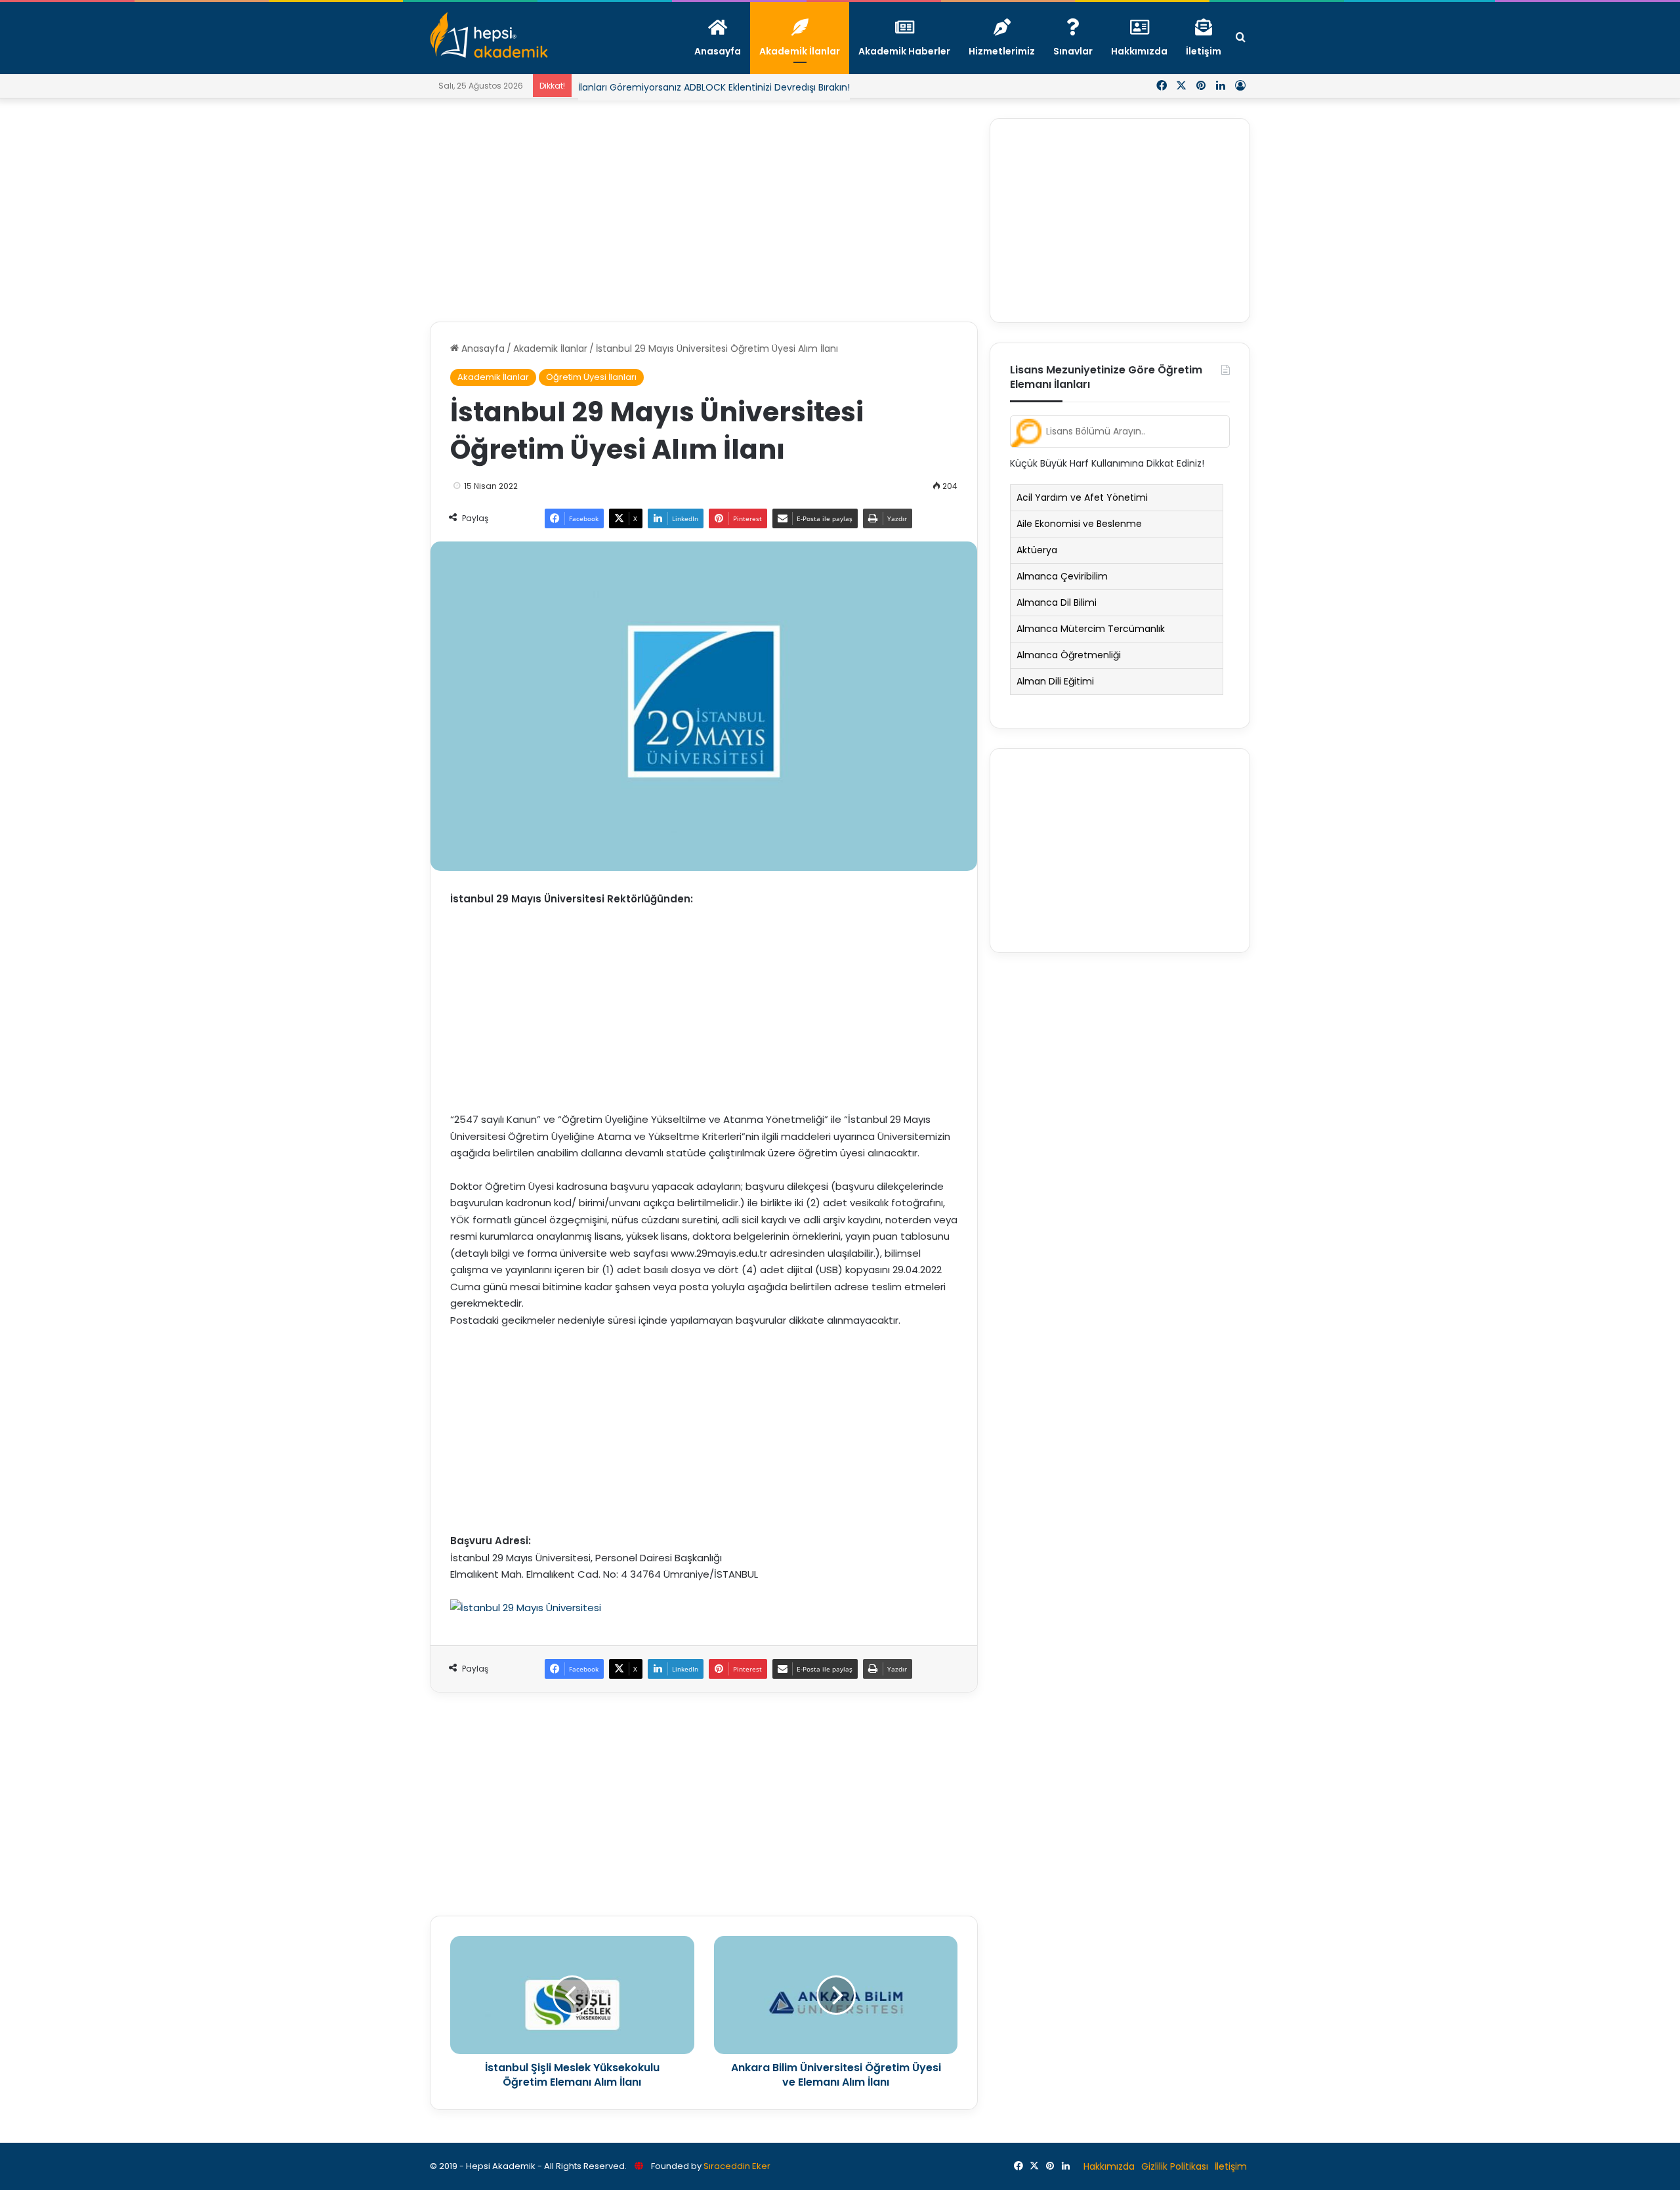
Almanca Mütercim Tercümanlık (1091, 629)
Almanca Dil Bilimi (1057, 602)
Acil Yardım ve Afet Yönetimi (1082, 497)
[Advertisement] (704, 210)
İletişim (1231, 2166)
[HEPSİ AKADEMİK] (489, 35)
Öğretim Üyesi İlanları (591, 377)
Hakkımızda (1109, 2166)
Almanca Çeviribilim (1062, 576)
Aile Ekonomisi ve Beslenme (1079, 524)
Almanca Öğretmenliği (1069, 655)
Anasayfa (482, 348)
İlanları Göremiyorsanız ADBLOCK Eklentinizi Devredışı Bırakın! (714, 87)
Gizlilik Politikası (1175, 2166)
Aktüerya (1037, 550)
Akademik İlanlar (550, 348)
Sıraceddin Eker (737, 2166)
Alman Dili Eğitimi (1055, 681)
